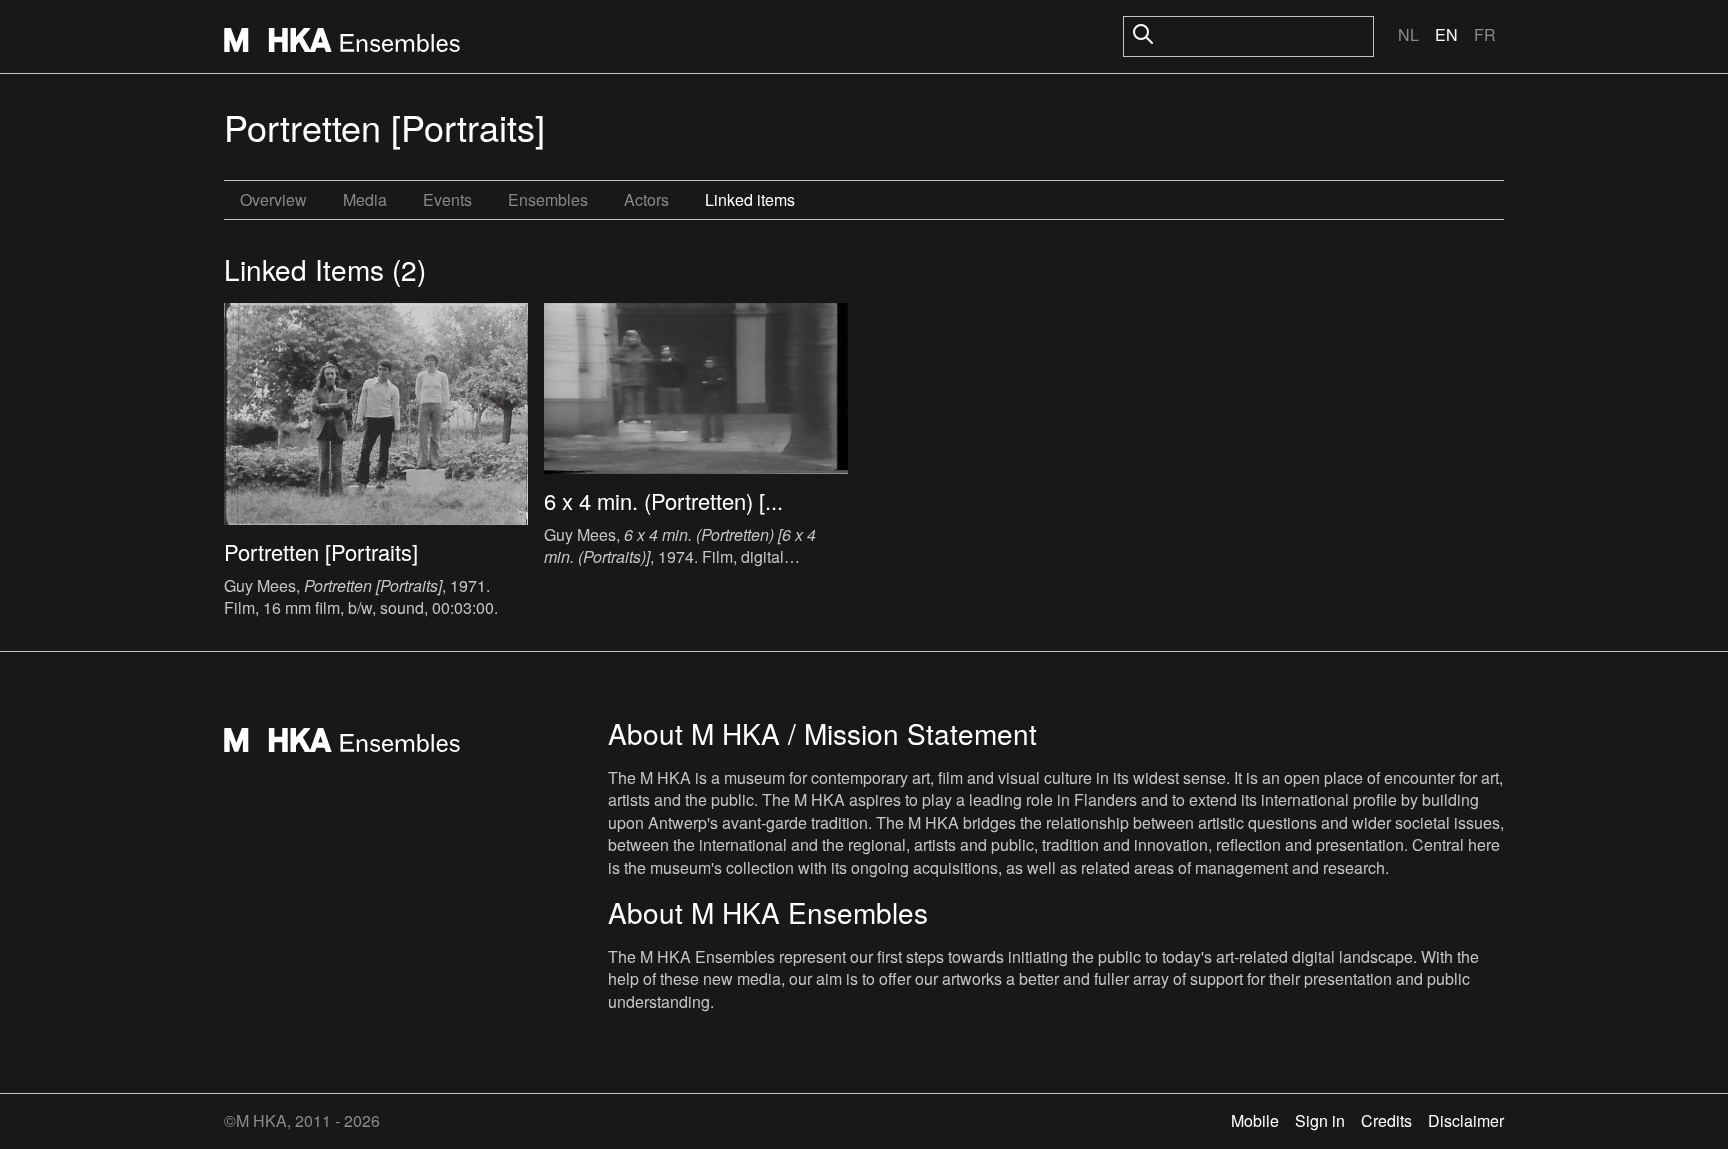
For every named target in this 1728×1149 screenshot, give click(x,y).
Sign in (1320, 1120)
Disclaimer (1466, 1120)
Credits (1386, 1120)
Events (447, 199)
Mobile (1255, 1120)
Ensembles (548, 199)
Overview (273, 199)
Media (365, 199)
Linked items (750, 199)
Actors (646, 199)
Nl (1408, 34)
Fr (1485, 34)
